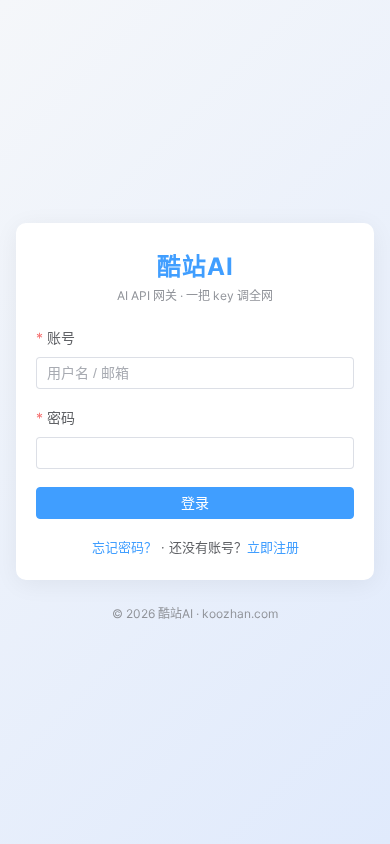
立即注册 (273, 547)
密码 (61, 417)
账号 (61, 337)
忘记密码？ (124, 547)
